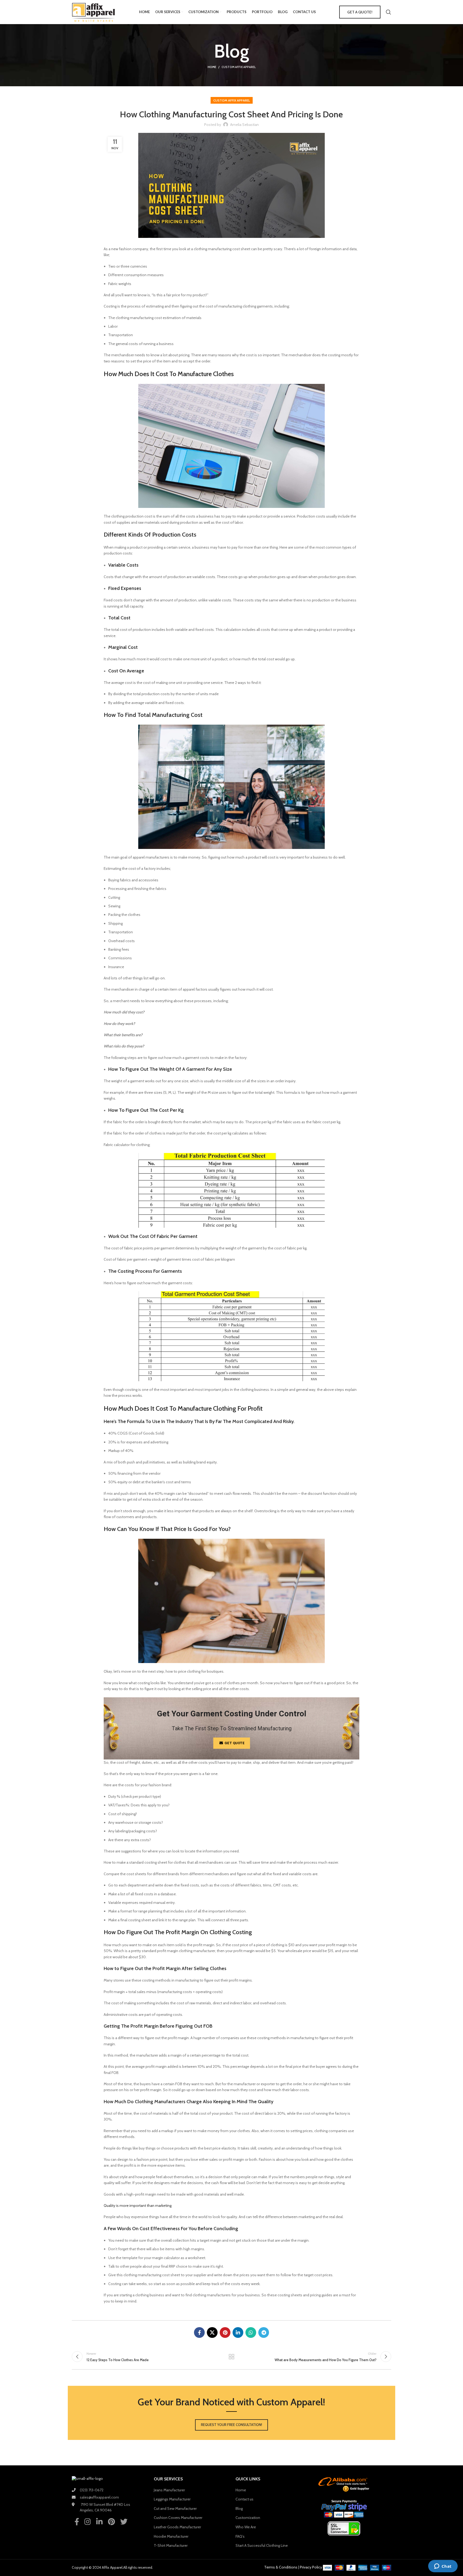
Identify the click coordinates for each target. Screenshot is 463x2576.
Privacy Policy (311, 2567)
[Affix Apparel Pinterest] (111, 2521)
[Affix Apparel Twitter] (124, 2521)
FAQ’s (240, 2536)
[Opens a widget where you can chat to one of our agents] (443, 2567)
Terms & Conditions (281, 2567)
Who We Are (246, 2527)
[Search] (389, 12)
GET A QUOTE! (360, 12)
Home (212, 67)
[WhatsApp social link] (251, 2332)
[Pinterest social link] (225, 2332)
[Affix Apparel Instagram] (88, 2521)
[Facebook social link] (199, 2332)
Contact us (244, 2499)
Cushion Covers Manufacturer (178, 2518)
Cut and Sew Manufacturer (175, 2508)
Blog (239, 2508)
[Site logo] (94, 12)
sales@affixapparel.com (99, 2497)
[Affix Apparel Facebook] (77, 2521)
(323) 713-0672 (92, 2490)
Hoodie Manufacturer (171, 2536)
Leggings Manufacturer (172, 2499)
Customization (248, 2518)
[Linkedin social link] (238, 2332)
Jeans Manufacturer (169, 2490)
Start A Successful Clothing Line (262, 2545)
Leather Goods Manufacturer (177, 2527)
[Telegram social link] (264, 2332)
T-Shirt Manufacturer (171, 2545)
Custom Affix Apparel (239, 67)
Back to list (232, 2357)
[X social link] (212, 2332)
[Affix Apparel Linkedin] (99, 2521)
